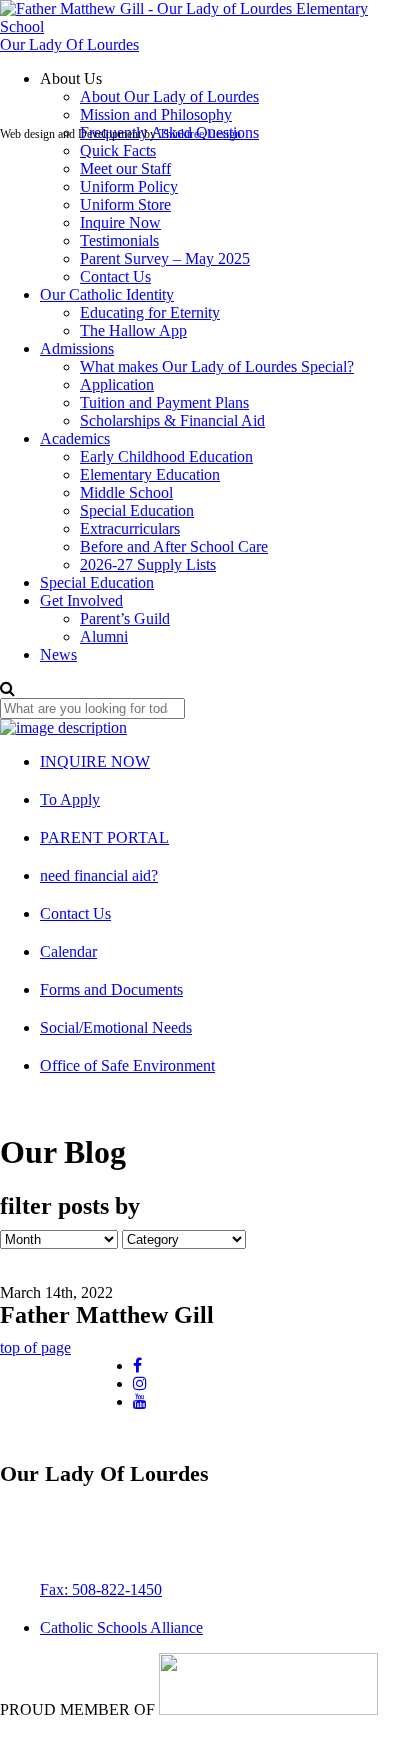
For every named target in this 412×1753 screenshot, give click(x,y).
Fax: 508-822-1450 (101, 1589)
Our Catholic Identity (107, 294)
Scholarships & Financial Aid (172, 420)
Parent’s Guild (125, 618)
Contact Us (115, 276)
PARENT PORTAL (104, 837)
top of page (35, 1347)
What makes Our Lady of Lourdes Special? (217, 366)
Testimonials (119, 240)
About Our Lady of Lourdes (169, 96)
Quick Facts (118, 150)
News (58, 654)
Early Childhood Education (166, 456)
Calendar (68, 951)
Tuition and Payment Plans (164, 402)
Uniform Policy (129, 186)
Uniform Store (125, 204)
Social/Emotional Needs (116, 1027)
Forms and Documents (111, 989)
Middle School (126, 492)
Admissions (77, 348)
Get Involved (81, 600)
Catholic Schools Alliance (121, 1627)
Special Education (137, 510)
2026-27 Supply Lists (148, 564)
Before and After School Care (174, 546)
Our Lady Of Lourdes (69, 44)
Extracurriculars (130, 528)
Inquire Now (120, 222)
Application (117, 384)
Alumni (104, 636)
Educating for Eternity (150, 312)
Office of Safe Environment (127, 1065)
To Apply (70, 799)
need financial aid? (99, 875)
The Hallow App (133, 330)
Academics (75, 438)
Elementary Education (150, 474)
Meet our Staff (125, 168)
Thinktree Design (200, 134)
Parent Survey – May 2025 (165, 258)
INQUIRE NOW (95, 761)
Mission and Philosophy (156, 114)
